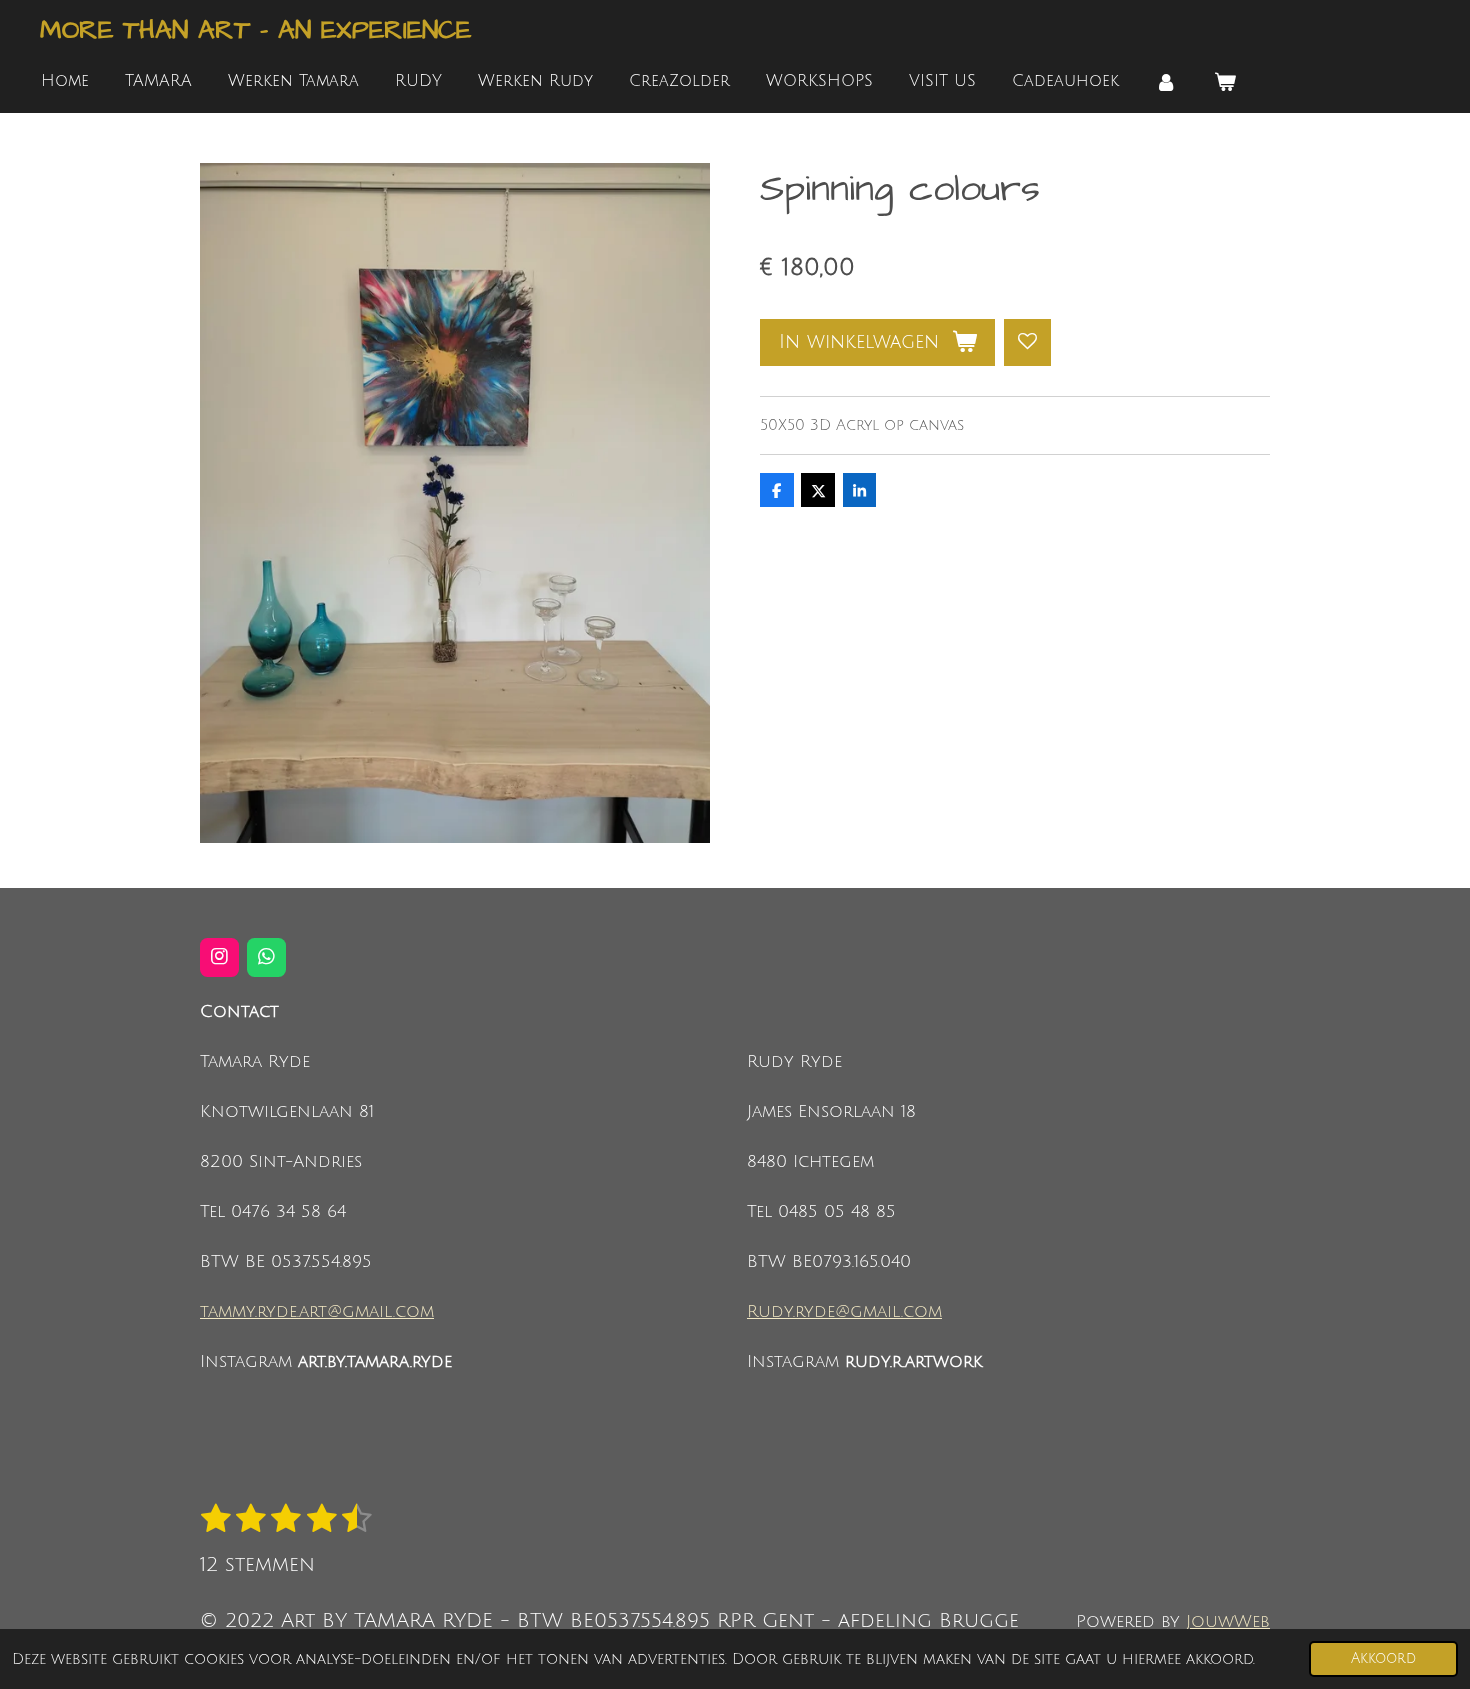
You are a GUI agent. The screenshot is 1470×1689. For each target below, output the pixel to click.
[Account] (1166, 81)
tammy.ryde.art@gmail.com (317, 1312)
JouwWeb (1228, 1622)
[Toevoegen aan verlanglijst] (1027, 342)
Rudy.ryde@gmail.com (844, 1312)
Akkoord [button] (1383, 1658)
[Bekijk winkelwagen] (1224, 81)
